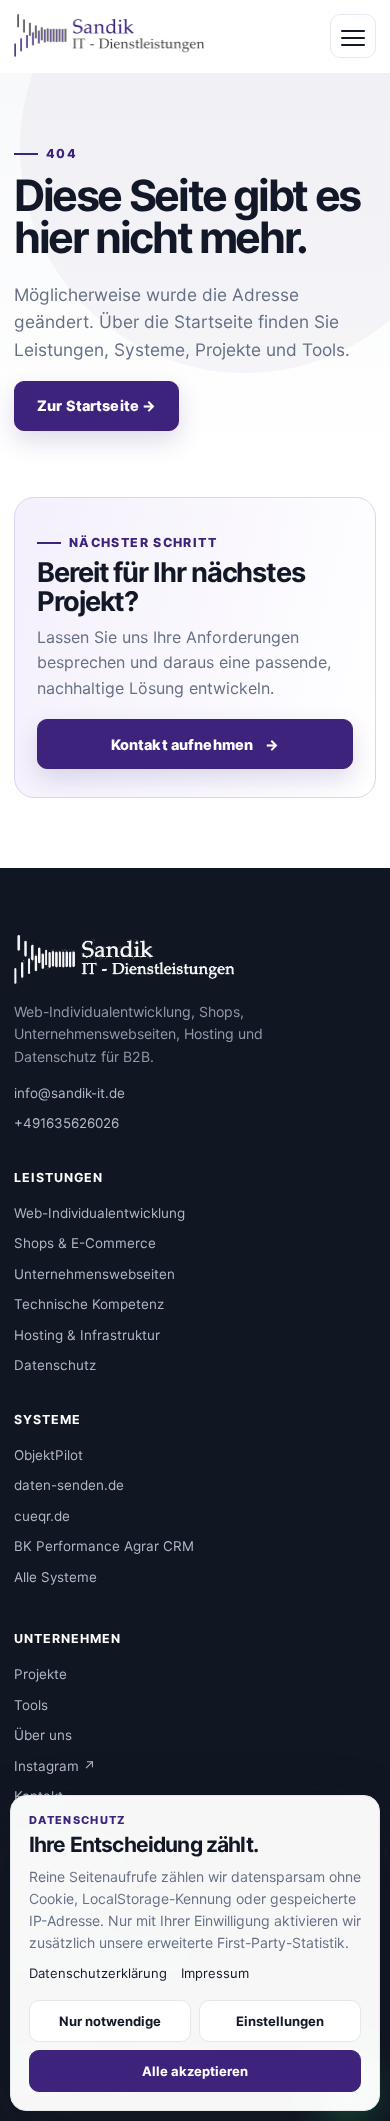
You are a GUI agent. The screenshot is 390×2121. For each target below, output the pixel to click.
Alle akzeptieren (195, 2071)
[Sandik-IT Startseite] (109, 35)
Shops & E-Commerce (85, 1243)
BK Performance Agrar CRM (104, 1546)
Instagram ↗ (55, 1766)
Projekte (40, 1674)
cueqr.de (42, 1516)
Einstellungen (280, 2021)
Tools (31, 1705)
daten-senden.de (69, 1485)
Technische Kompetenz (89, 1304)
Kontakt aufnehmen (195, 744)
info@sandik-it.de (69, 1093)
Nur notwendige (110, 2021)
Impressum (215, 1973)
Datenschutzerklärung (98, 1973)
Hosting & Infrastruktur (87, 1335)
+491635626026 (66, 1123)
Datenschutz (55, 1365)
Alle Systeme (55, 1577)
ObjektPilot (48, 1455)
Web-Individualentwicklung (99, 1213)
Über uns (43, 1735)
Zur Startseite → (96, 405)
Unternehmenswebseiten (94, 1274)
